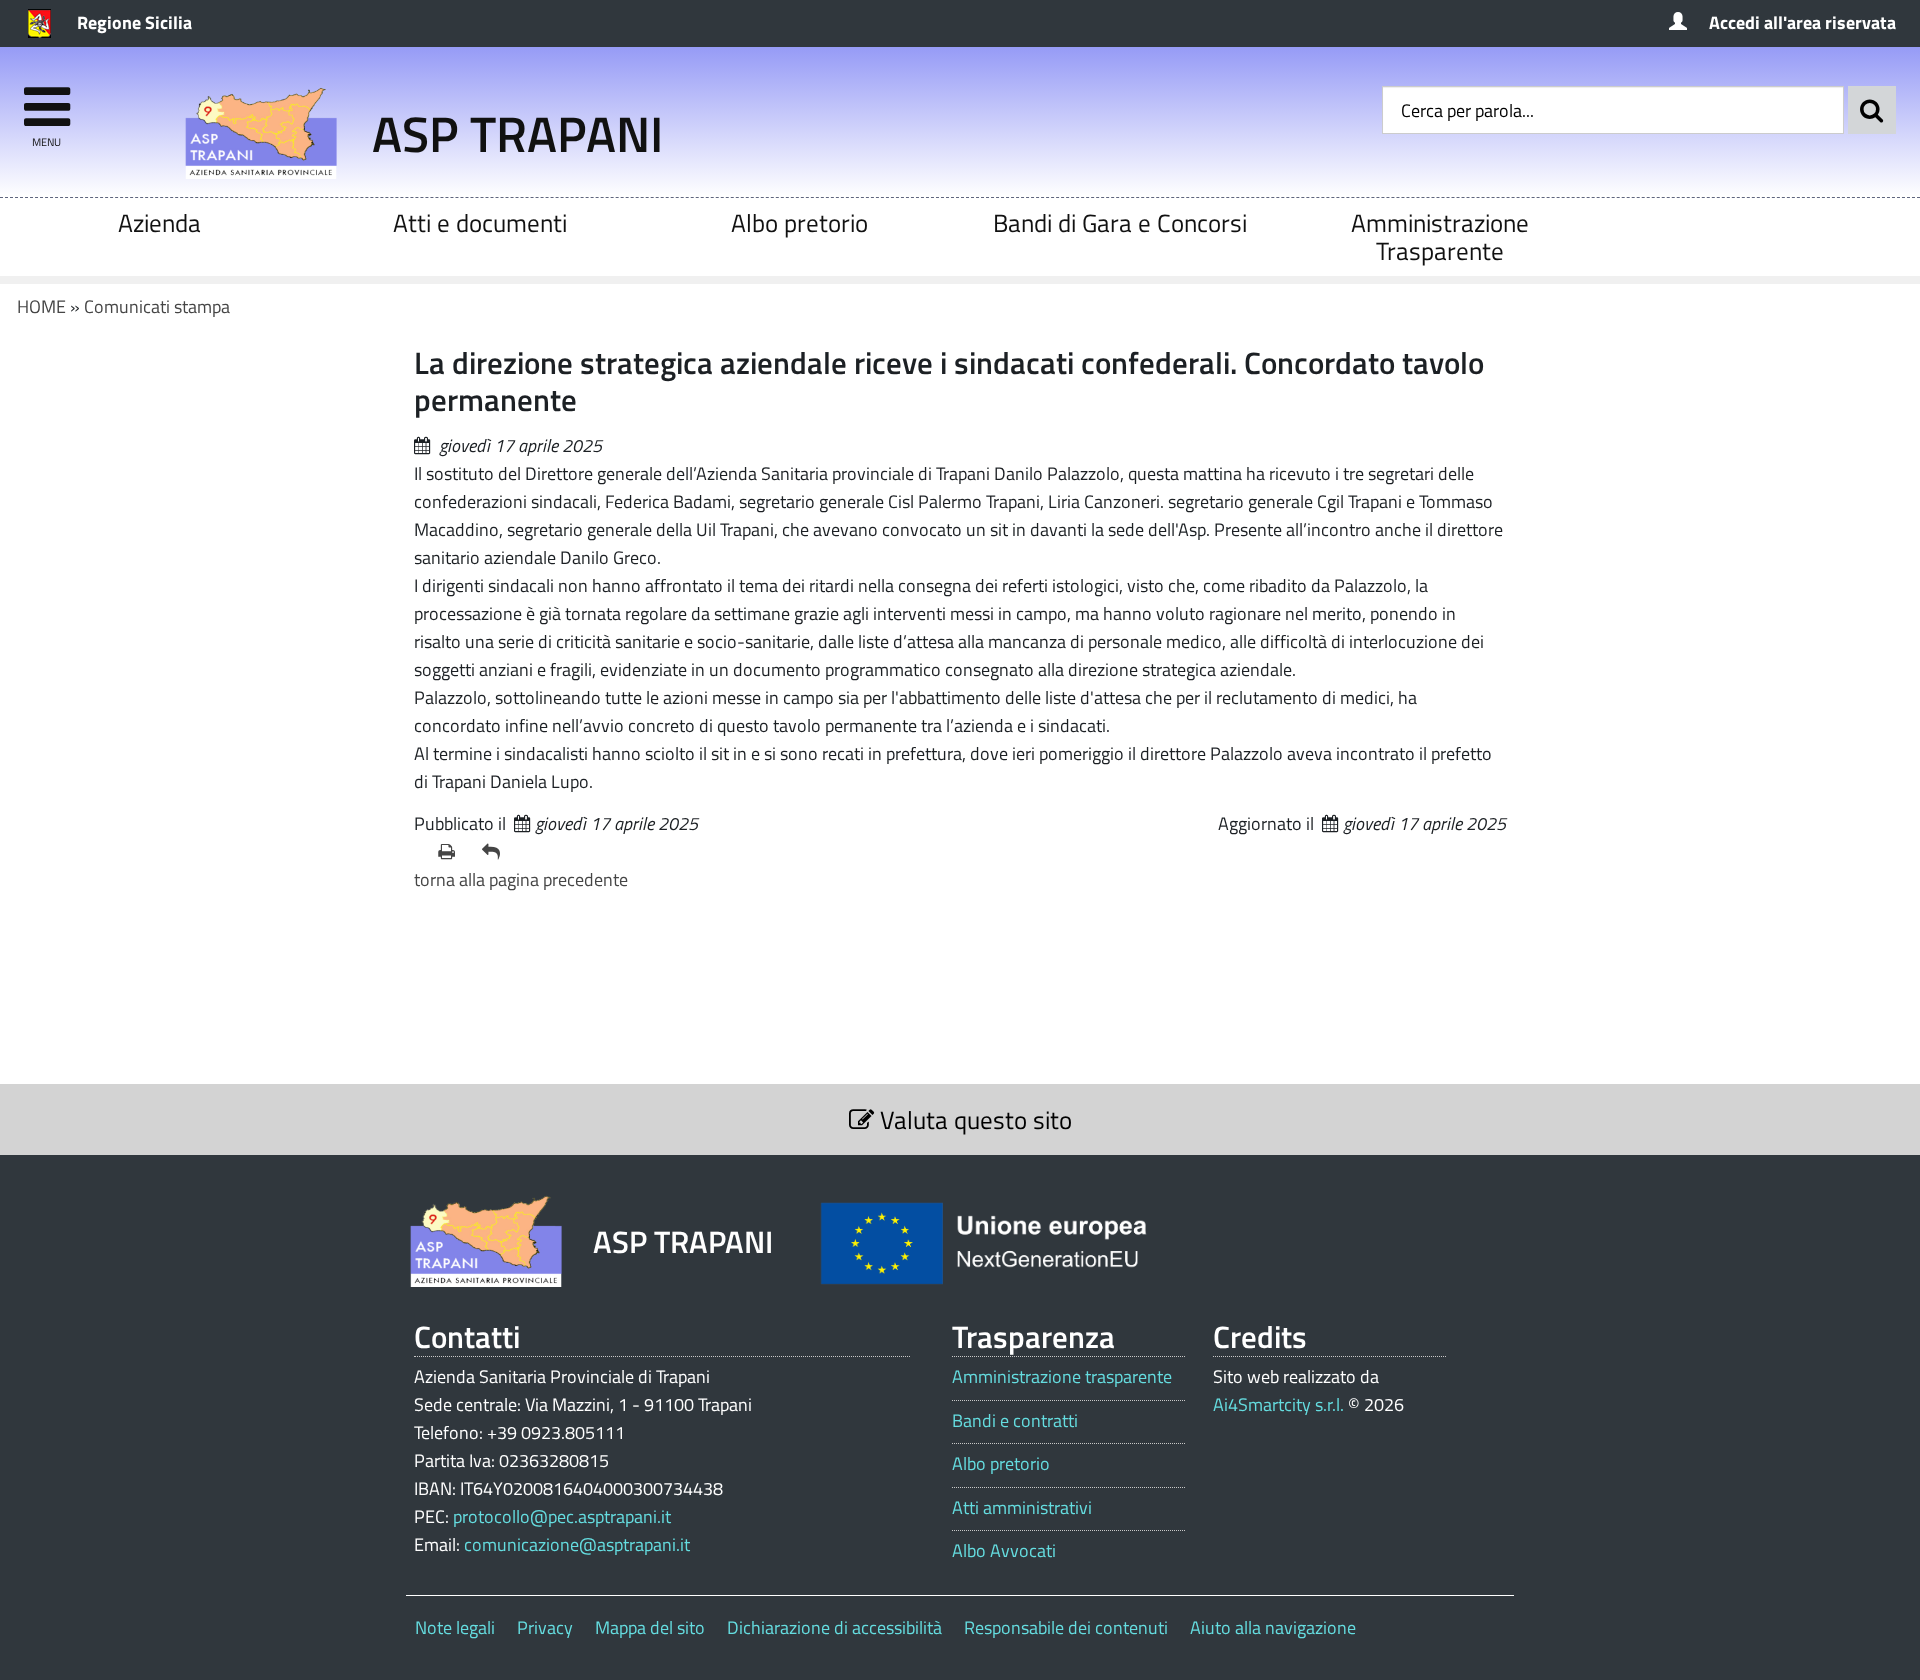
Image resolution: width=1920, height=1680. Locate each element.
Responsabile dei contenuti (1066, 1627)
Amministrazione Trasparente (1440, 236)
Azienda (159, 222)
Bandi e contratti (1015, 1421)
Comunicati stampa (157, 306)
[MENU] (46, 97)
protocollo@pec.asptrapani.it (562, 1516)
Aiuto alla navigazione (1273, 1627)
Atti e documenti (480, 222)
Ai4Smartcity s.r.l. (1278, 1404)
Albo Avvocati (1004, 1551)
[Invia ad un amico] (496, 852)
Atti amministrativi (1022, 1508)
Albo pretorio (799, 222)
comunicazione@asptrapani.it (577, 1544)
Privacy (545, 1627)
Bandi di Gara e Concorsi (1120, 222)
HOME (41, 306)
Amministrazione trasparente (1062, 1377)
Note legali (455, 1627)
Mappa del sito (650, 1627)
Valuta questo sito (973, 1119)
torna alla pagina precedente (521, 879)
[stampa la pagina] (452, 852)
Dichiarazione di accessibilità (834, 1627)
